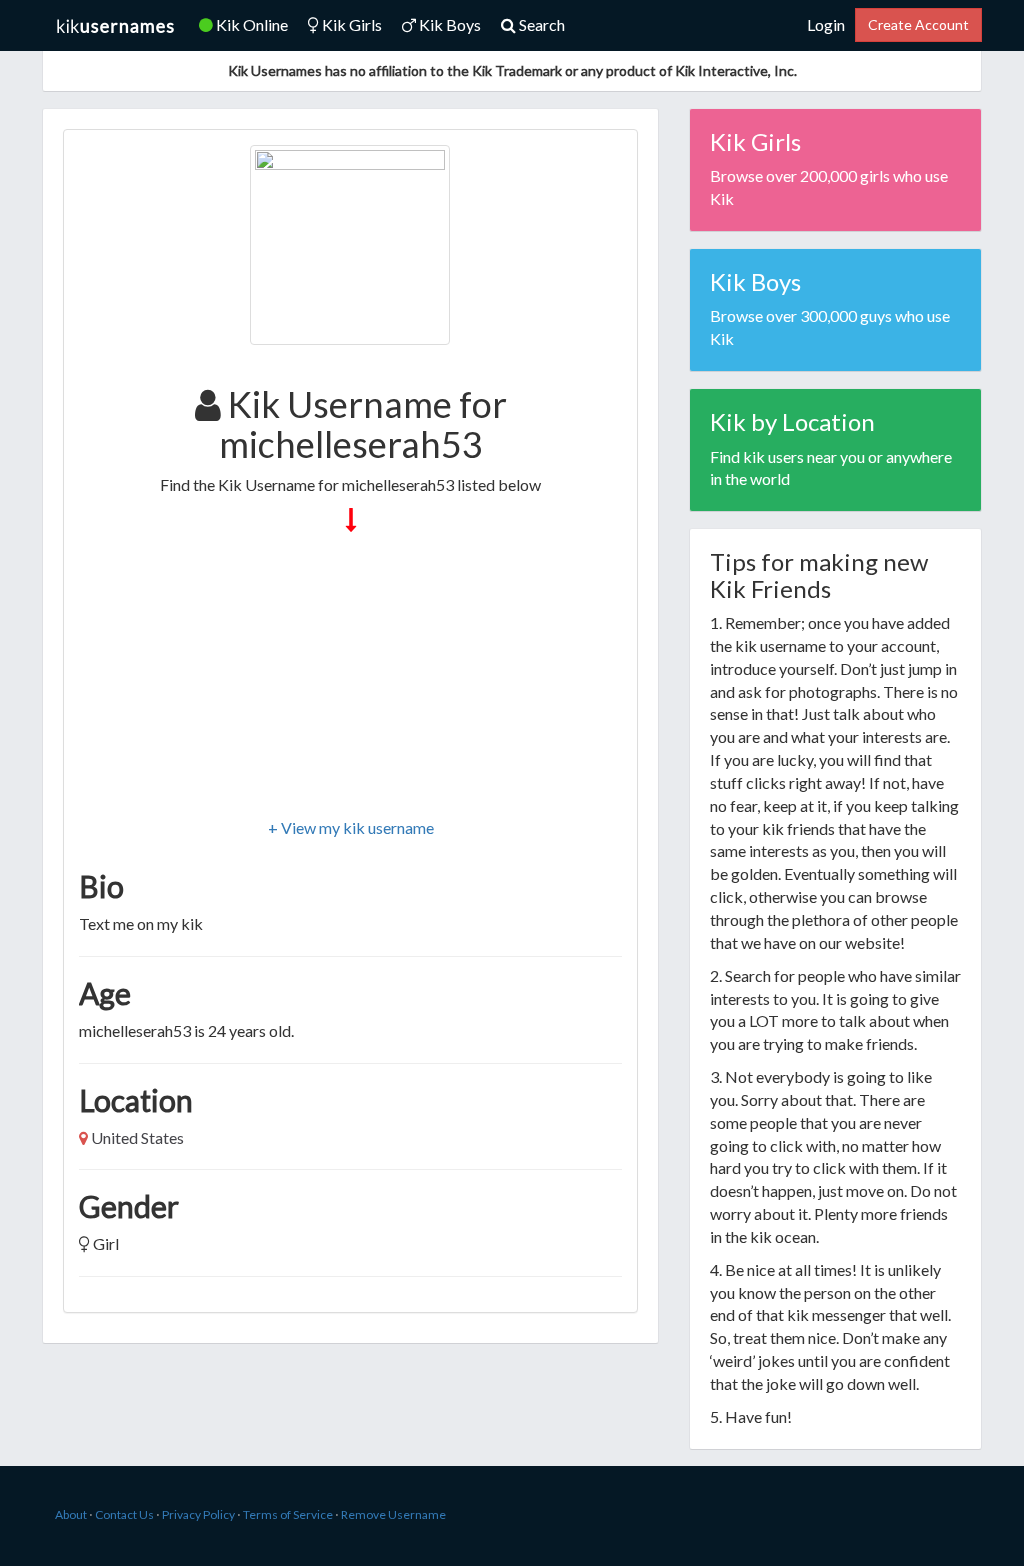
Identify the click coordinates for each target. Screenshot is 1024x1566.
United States (137, 1137)
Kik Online (250, 24)
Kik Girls (350, 24)
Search (540, 24)
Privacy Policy (198, 1514)
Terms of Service (288, 1514)
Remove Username (393, 1514)
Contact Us (124, 1514)
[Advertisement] (350, 677)
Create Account (918, 24)
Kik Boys (448, 24)
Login (826, 24)
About (71, 1514)
